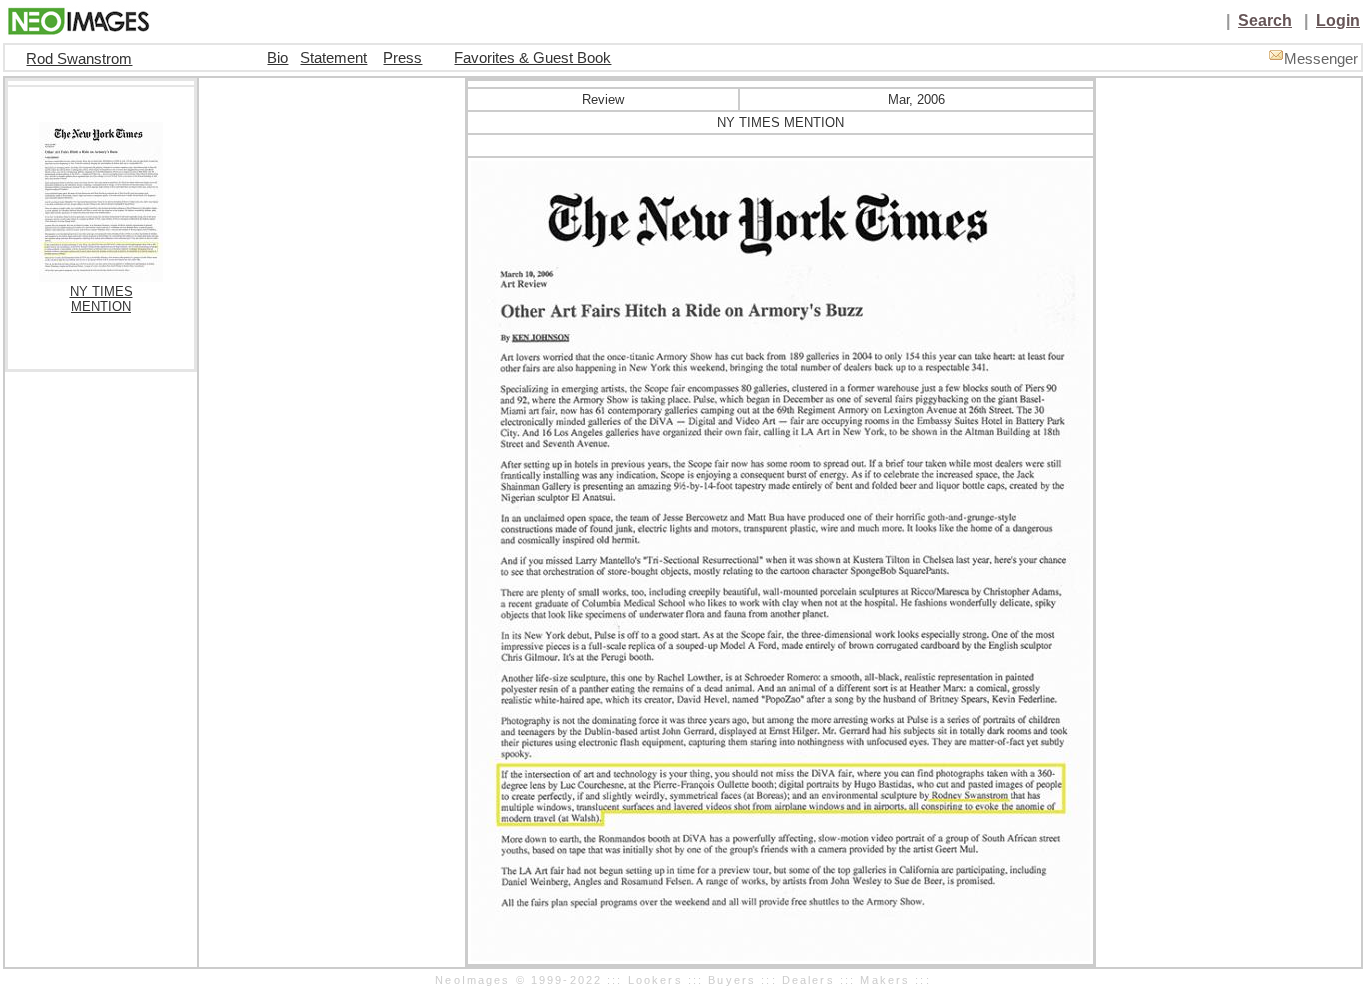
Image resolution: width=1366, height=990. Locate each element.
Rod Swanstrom (79, 59)
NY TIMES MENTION (101, 299)
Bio (277, 58)
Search (1265, 20)
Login (1338, 20)
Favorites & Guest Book (532, 58)
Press (402, 58)
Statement (333, 58)
